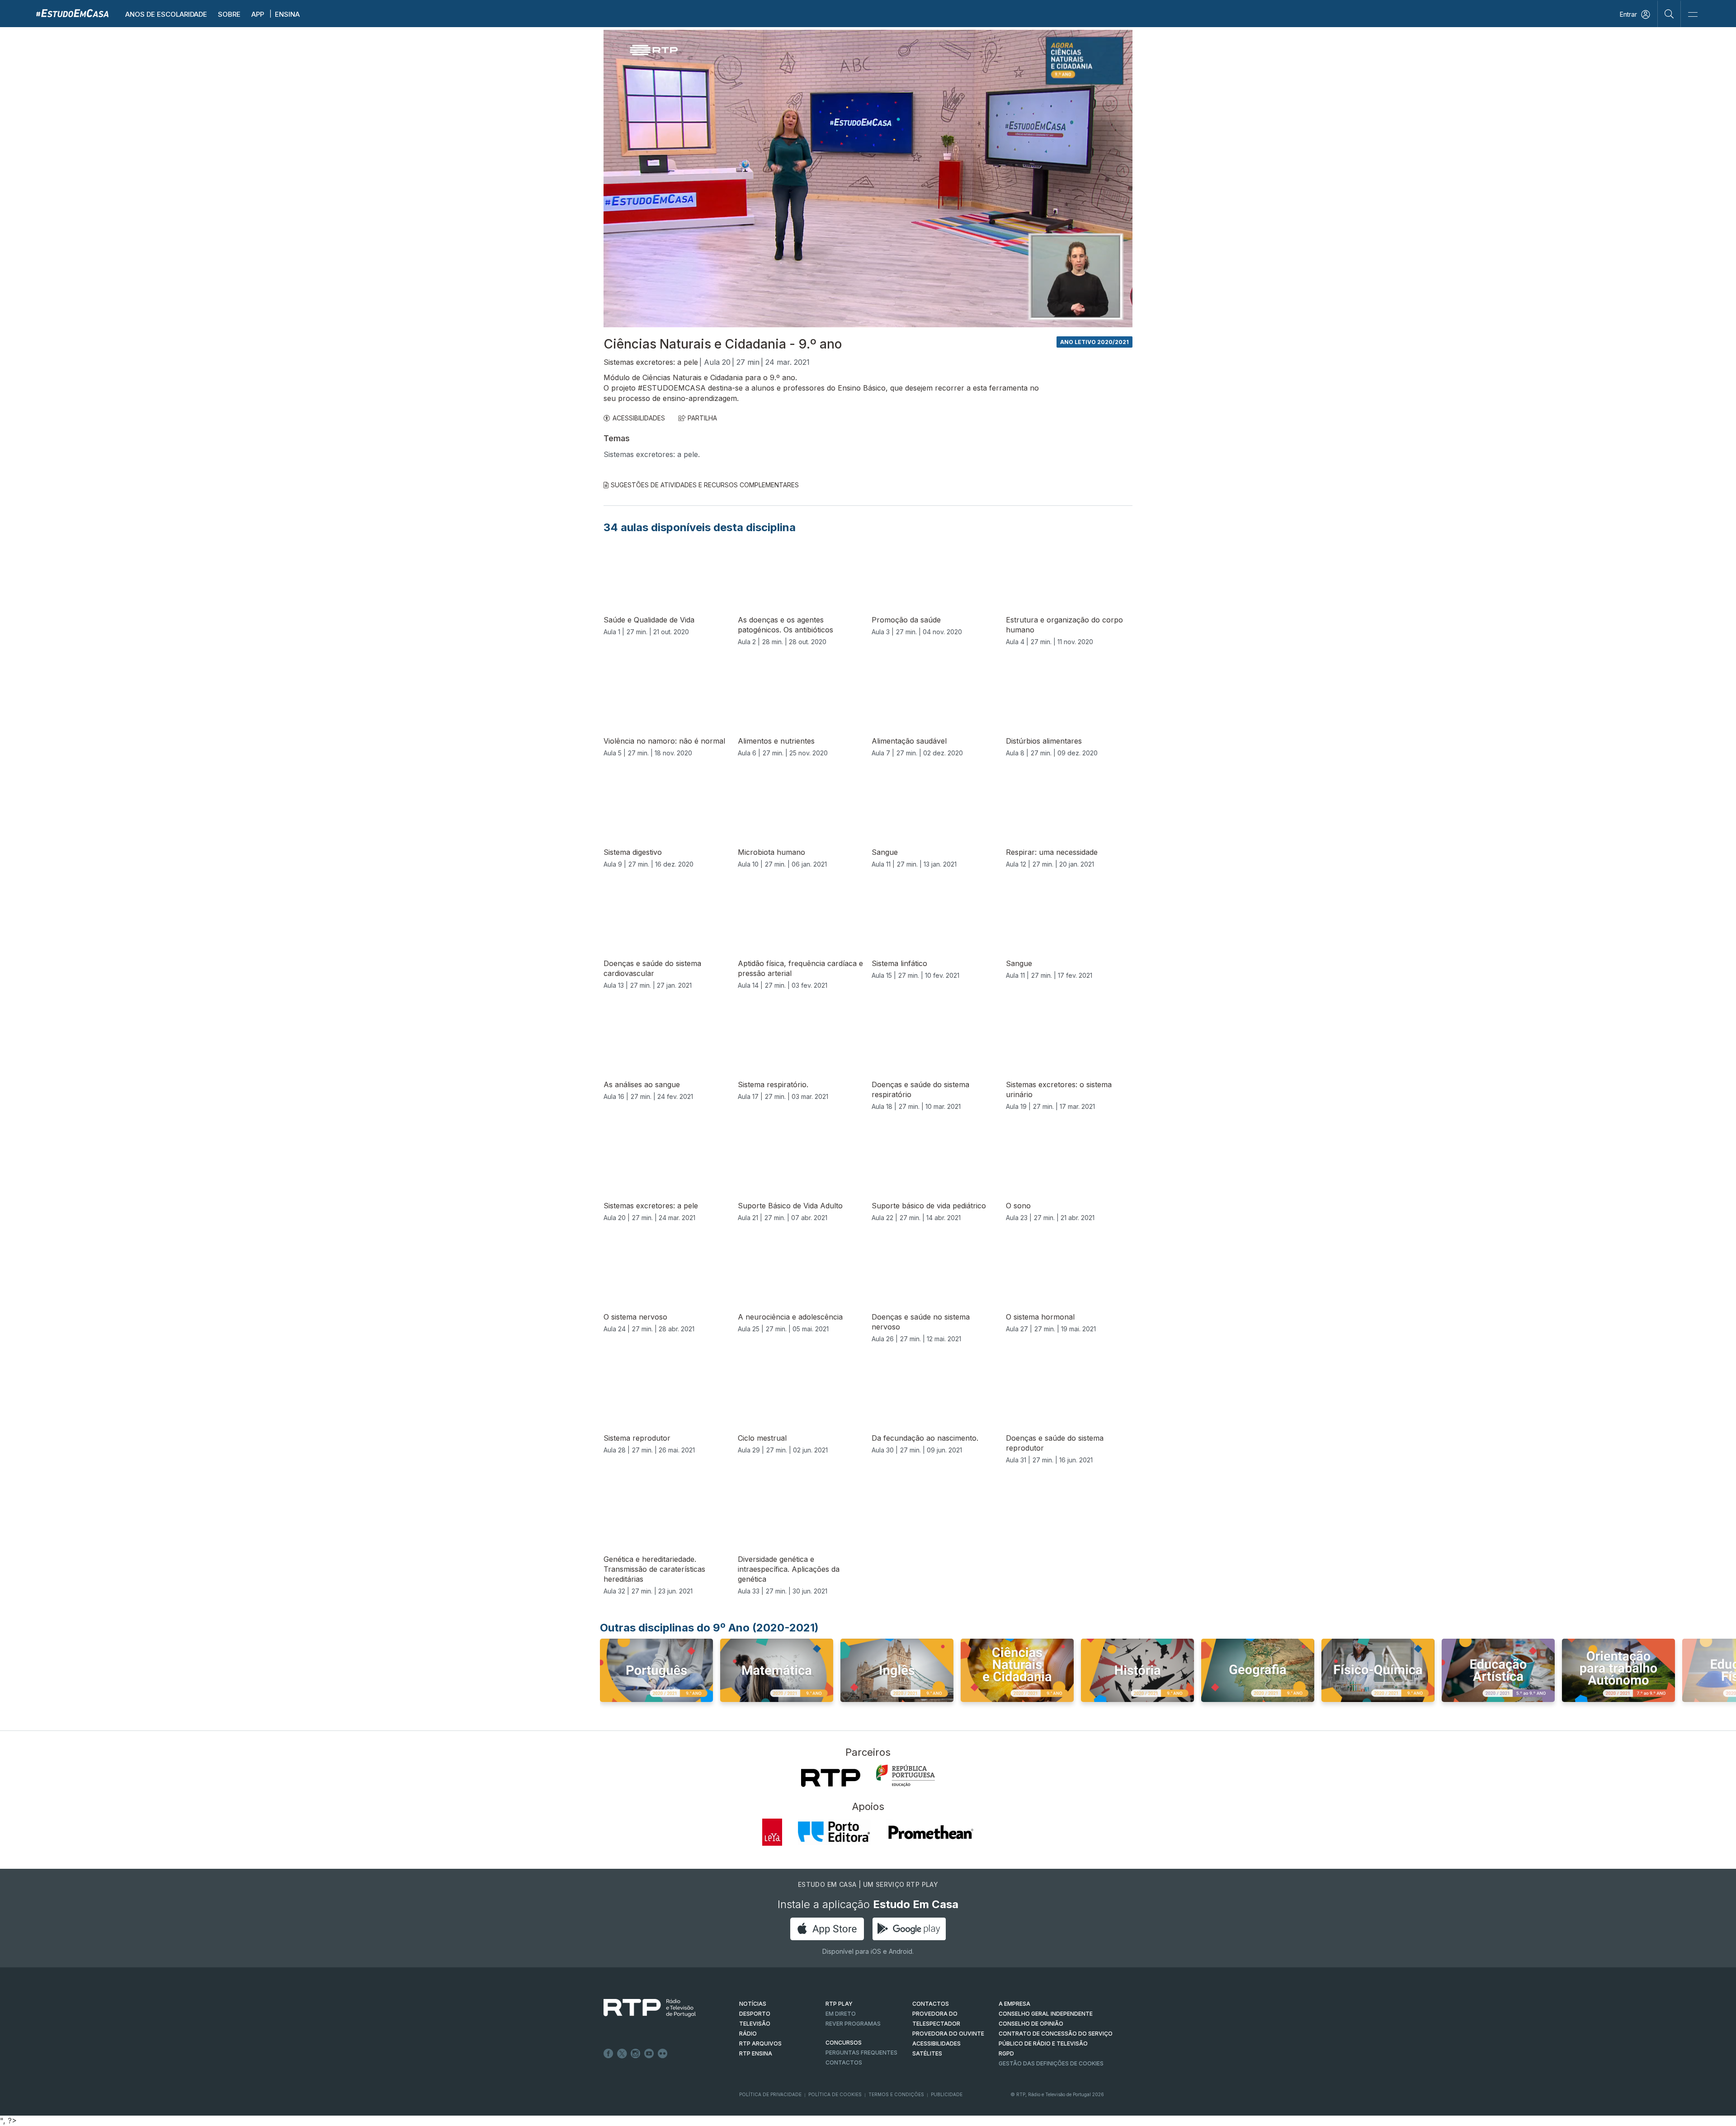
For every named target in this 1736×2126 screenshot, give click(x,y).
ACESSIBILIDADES (639, 418)
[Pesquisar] (1669, 14)
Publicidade (947, 2094)
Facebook (609, 2054)
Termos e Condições (896, 2094)
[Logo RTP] (642, 2008)
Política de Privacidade (770, 2094)
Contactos (844, 2062)
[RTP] (831, 1778)
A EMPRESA (1014, 2004)
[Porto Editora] (834, 1832)
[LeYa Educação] (772, 1832)
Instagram (636, 2054)
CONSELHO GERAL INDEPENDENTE (1046, 2014)
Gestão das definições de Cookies (1051, 2063)
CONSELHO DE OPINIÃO (1031, 2024)
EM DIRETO (841, 2014)
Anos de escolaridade (166, 14)
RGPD (1006, 2053)
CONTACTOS (931, 2004)
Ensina (287, 14)
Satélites (927, 2053)
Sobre (229, 14)
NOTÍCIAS (753, 2004)
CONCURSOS (844, 2043)
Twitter (622, 2054)
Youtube (649, 2054)
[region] (868, 179)
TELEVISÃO (755, 2024)
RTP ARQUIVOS (760, 2044)
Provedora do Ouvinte (948, 2034)
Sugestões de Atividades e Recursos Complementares (705, 485)
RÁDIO (748, 2034)
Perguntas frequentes (861, 2053)
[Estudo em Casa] (72, 13)
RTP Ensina (756, 2053)
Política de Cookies (835, 2094)
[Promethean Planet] (930, 1832)
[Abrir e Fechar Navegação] (1693, 15)
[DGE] (906, 1776)
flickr (663, 2054)
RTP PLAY (839, 2004)
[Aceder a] (656, 1679)
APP (258, 14)
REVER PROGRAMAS (853, 2024)
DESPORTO (755, 2014)
